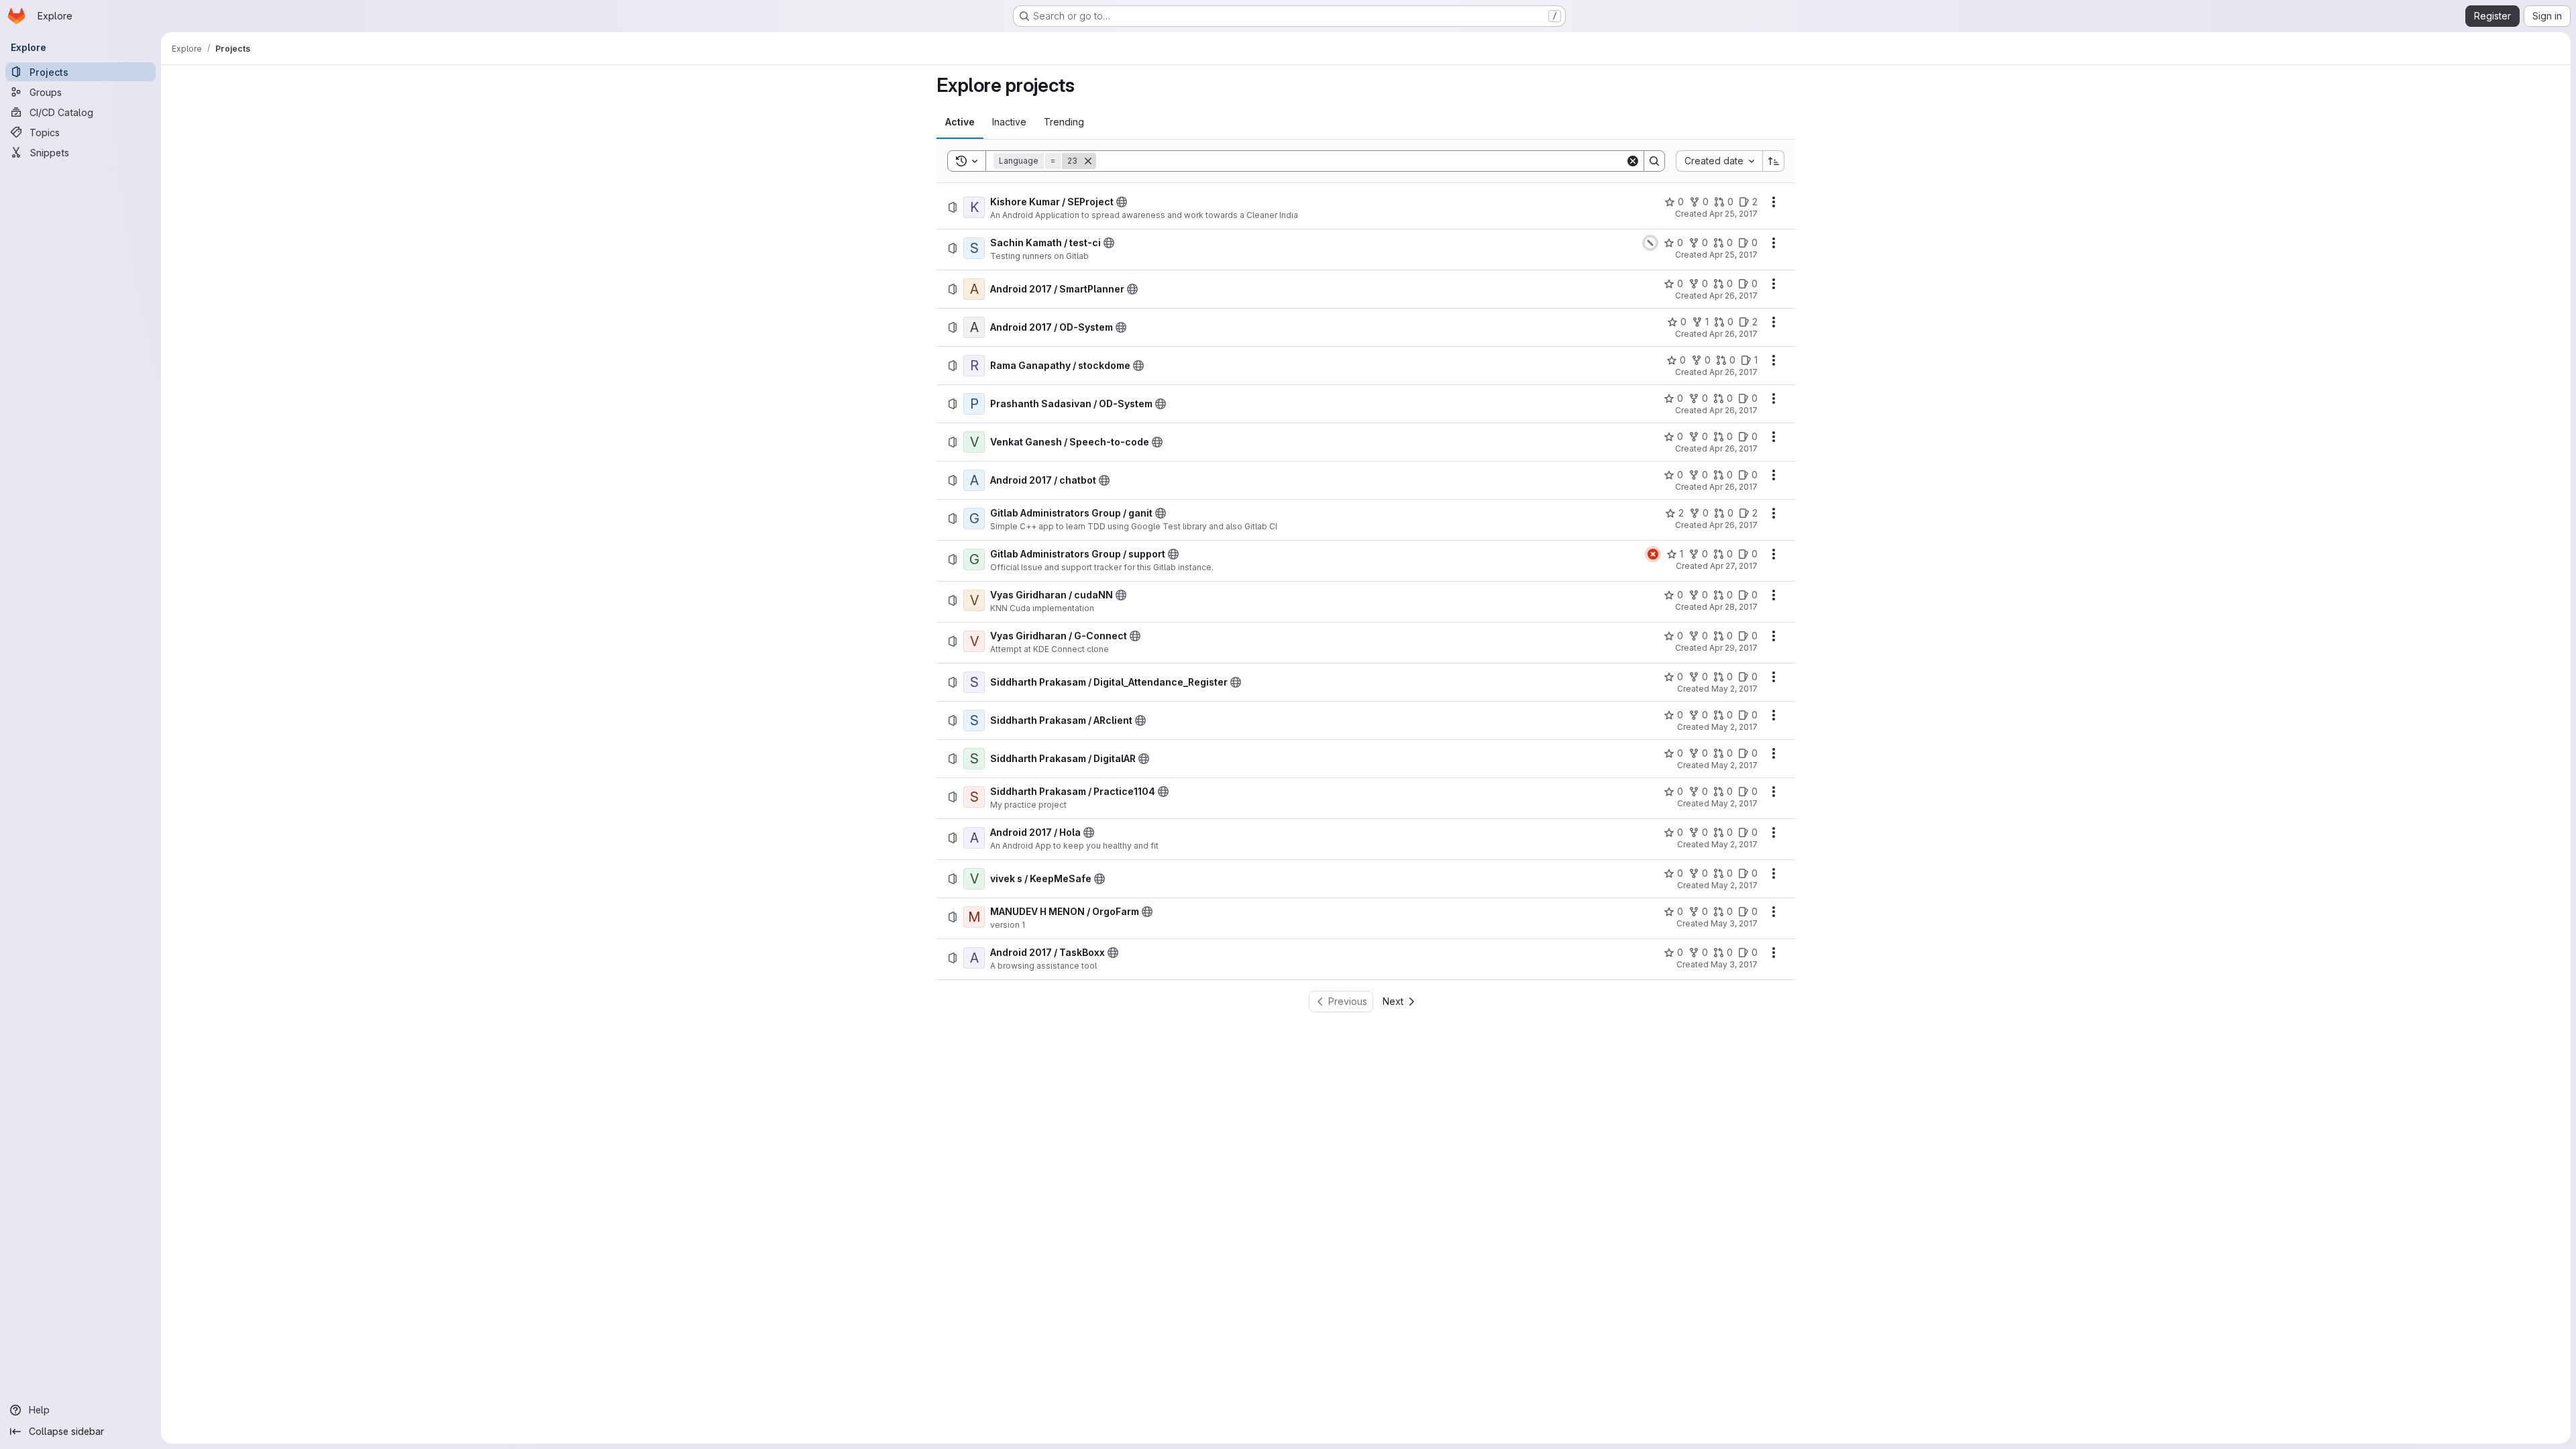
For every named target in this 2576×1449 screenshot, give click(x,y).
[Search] (1654, 161)
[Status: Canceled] (1650, 243)
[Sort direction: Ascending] (1774, 161)
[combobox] (1719, 161)
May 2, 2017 (1734, 689)
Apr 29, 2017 (1733, 648)
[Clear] (1633, 161)
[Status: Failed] (1653, 554)
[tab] (960, 122)
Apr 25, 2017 (1733, 214)
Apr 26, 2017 (1733, 296)
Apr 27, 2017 (1734, 566)
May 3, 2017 (1734, 923)
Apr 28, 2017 (1733, 607)
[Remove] (1088, 161)
